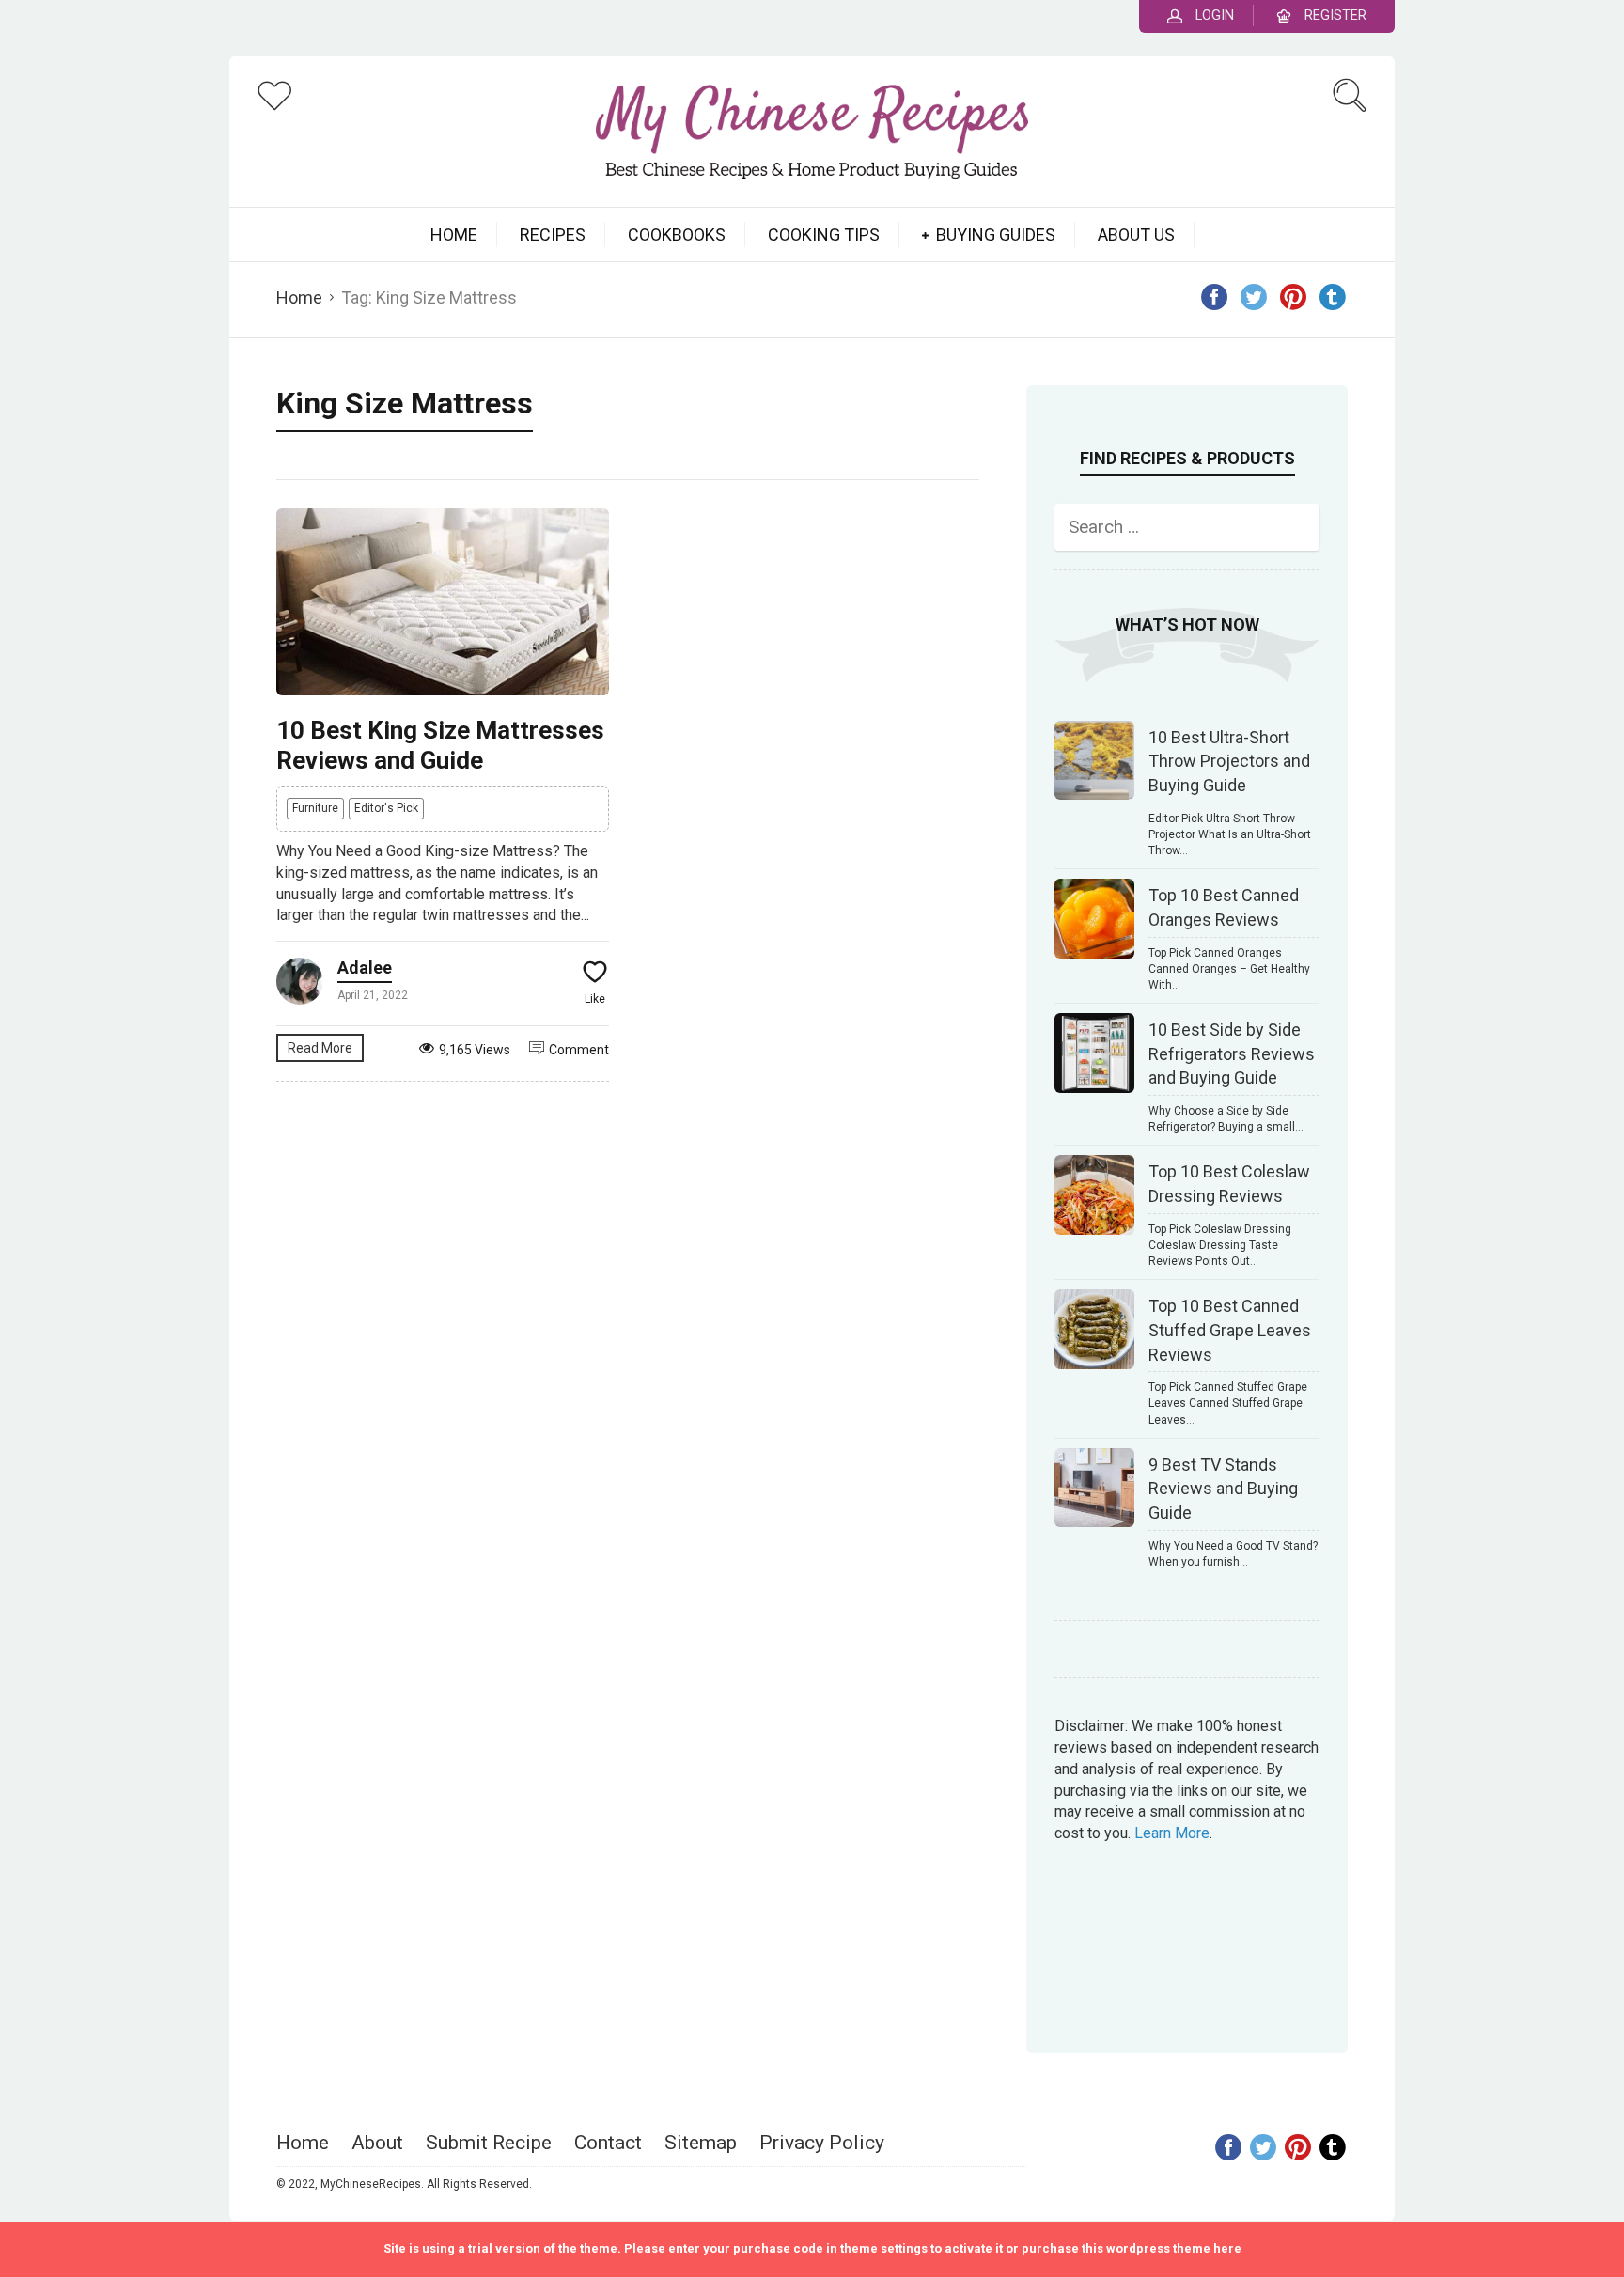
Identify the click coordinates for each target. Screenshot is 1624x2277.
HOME (454, 234)
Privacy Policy (822, 2143)
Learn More (1172, 1833)
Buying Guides (996, 234)
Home (299, 297)
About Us (1136, 234)
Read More (320, 1048)
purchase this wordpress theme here (1132, 2248)
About (377, 2143)
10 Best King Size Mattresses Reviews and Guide (440, 745)
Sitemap (701, 2143)
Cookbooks (677, 234)
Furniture (315, 808)
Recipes (553, 234)
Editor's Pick (386, 808)
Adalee (365, 967)
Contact (608, 2143)
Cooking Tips (824, 234)
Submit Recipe (489, 2143)
